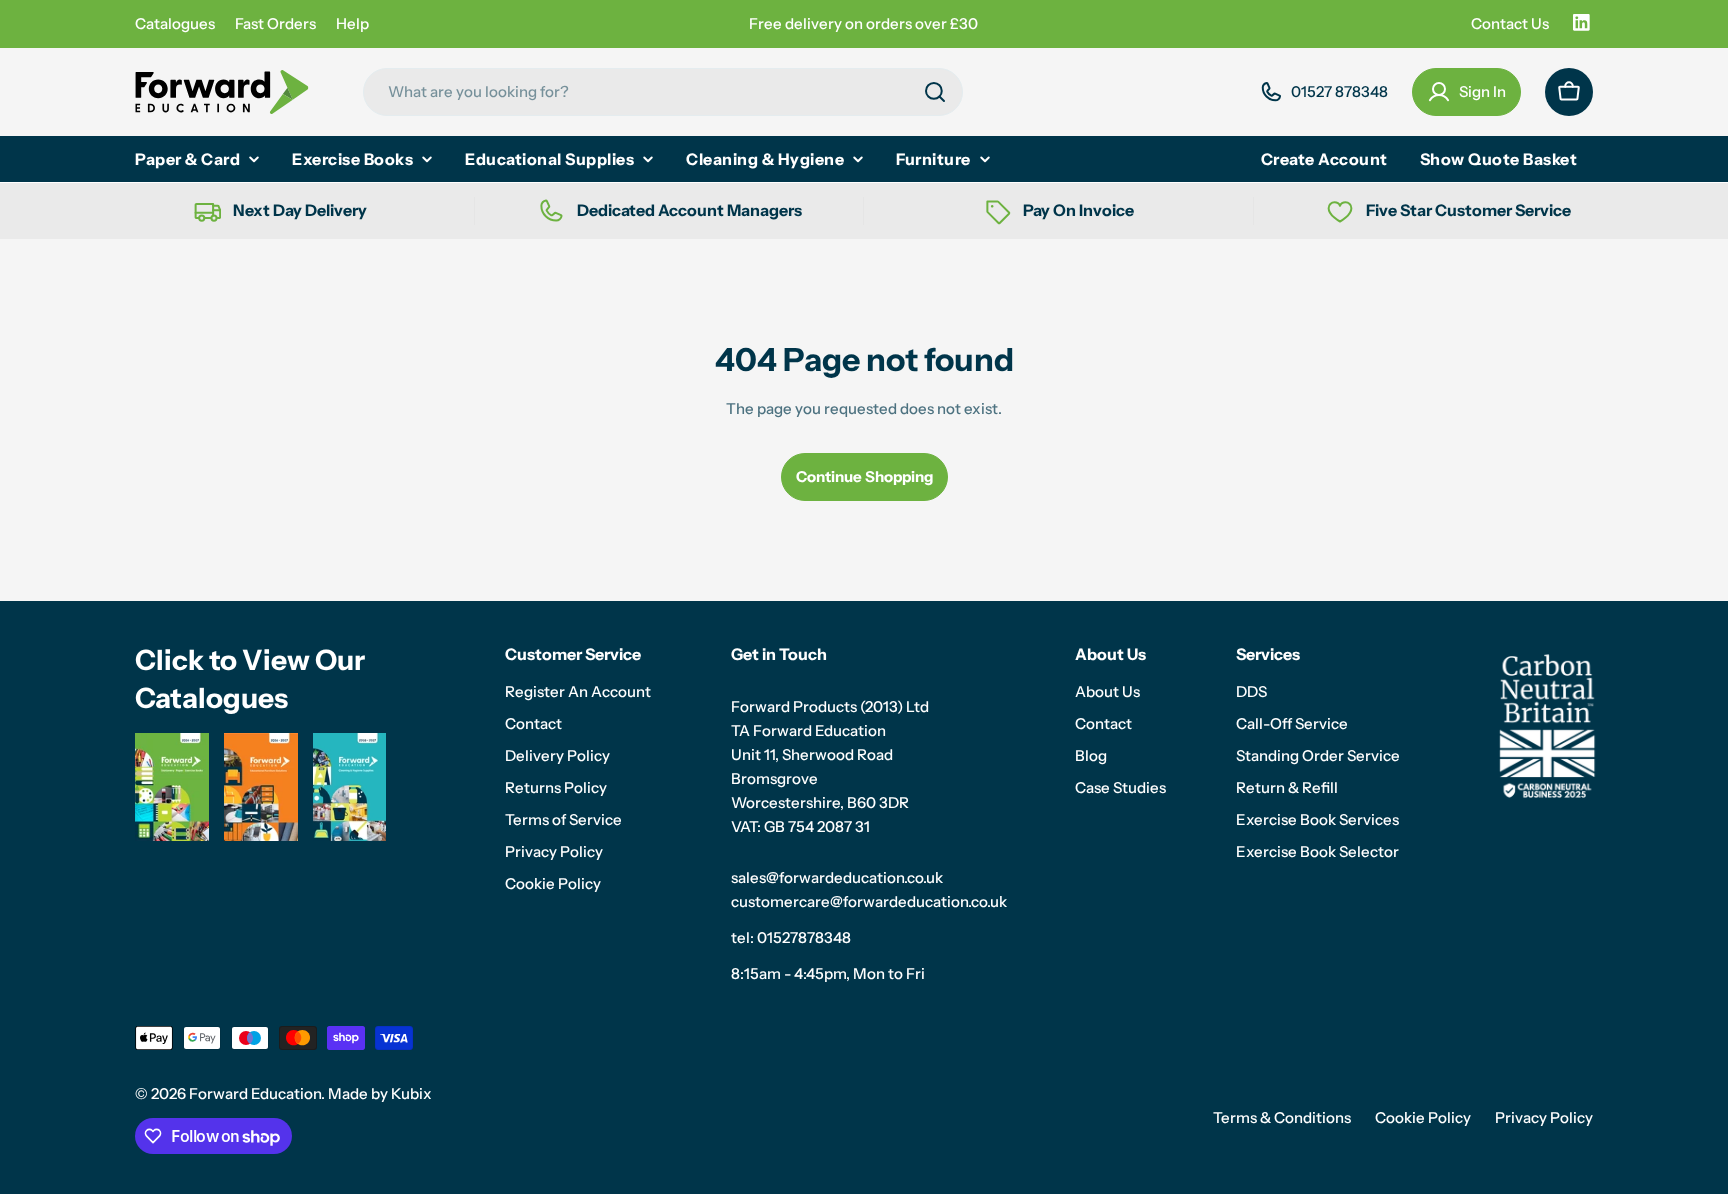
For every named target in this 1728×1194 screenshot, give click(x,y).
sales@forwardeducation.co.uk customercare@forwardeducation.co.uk (869, 889)
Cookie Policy (1423, 1117)
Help (352, 23)
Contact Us (1510, 23)
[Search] (935, 92)
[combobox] (663, 92)
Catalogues (175, 23)
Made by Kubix (380, 1093)
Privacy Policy (1544, 1117)
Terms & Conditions (1282, 1117)
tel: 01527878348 (791, 937)
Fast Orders (275, 23)
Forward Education (255, 1093)
